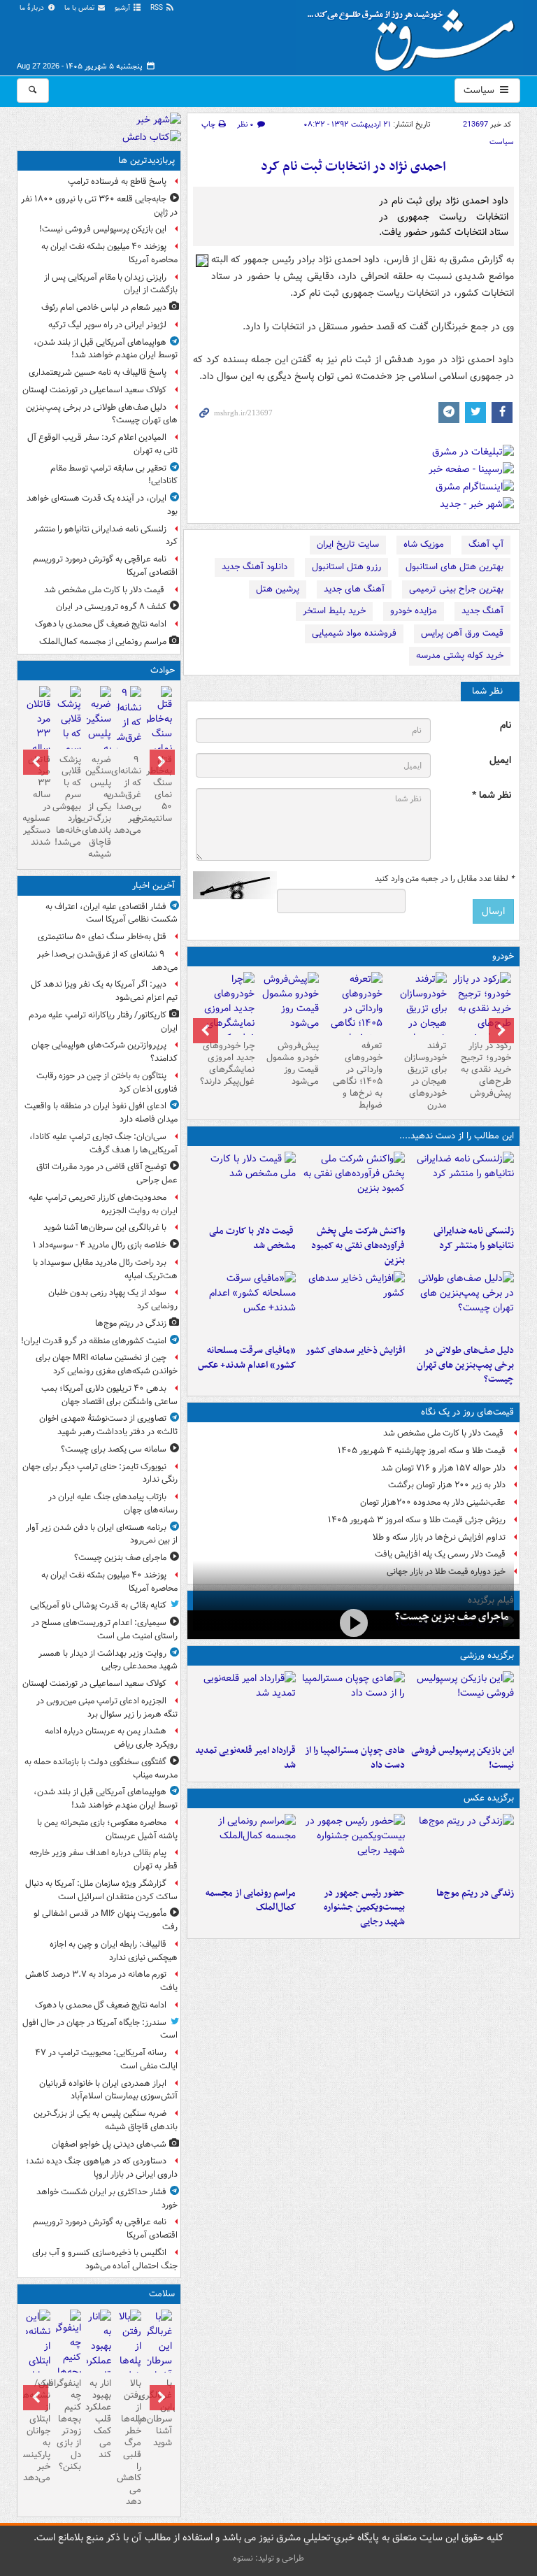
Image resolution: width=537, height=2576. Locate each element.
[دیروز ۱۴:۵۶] (353, 1705)
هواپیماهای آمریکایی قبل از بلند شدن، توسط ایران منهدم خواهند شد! (106, 349)
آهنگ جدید (482, 611)
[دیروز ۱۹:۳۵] (462, 1185)
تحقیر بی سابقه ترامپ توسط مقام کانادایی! (114, 475)
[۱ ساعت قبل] (129, 737)
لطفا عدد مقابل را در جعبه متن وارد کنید (444, 879)
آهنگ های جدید (354, 589)
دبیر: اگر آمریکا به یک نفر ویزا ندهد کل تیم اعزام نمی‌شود (104, 991)
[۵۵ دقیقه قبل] (159, 736)
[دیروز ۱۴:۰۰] (245, 1847)
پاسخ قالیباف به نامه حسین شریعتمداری (98, 372)
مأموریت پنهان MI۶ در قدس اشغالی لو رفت (106, 1920)
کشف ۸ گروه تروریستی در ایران (111, 607)
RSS (158, 8)
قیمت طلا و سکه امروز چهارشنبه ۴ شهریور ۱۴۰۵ (422, 1451)
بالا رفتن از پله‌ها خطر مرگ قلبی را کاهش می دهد (129, 2442)
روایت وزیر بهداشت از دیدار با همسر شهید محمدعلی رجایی (108, 1660)
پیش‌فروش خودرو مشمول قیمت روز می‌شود (293, 1064)
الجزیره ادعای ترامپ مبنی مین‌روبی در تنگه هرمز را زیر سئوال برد (107, 1708)
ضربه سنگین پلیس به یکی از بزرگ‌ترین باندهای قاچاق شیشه (99, 807)
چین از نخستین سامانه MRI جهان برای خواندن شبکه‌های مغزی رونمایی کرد (107, 1364)
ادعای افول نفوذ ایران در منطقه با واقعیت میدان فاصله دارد (101, 1112)
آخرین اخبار (153, 886)
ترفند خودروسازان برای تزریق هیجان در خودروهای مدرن (425, 1075)
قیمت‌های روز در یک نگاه (467, 1412)
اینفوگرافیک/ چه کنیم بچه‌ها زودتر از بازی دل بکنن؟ (68, 2425)
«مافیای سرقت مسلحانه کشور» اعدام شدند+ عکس (247, 1358)
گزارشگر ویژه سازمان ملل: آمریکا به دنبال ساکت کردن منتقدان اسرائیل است (100, 1890)
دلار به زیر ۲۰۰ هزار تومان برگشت (447, 1485)
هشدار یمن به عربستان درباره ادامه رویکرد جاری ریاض (111, 1738)
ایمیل (500, 760)
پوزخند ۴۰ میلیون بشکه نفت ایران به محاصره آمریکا (109, 253)
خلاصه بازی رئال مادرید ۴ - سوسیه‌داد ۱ (100, 1245)
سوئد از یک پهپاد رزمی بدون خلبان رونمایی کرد (113, 1299)
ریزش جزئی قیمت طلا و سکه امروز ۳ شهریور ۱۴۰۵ (417, 1520)
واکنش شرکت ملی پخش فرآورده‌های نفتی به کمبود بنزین (358, 1246)
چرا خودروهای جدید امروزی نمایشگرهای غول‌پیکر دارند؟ (227, 1064)
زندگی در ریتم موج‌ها (475, 1893)
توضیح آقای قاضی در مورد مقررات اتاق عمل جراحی (107, 1173)
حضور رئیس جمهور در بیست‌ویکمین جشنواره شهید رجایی (364, 1908)
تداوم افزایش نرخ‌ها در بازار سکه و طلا (439, 1537)
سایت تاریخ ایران (348, 544)
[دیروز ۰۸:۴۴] (245, 1305)
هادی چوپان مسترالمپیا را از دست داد (355, 1758)
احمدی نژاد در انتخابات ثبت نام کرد (353, 167)
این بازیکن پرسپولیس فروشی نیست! (463, 1758)
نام (506, 725)
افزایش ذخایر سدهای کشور (355, 1351)
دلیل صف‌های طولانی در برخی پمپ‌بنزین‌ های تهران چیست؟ (465, 1365)
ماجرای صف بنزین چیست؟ (452, 1617)
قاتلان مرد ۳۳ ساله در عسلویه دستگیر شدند (38, 801)
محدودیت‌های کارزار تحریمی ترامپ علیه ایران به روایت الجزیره (103, 1204)
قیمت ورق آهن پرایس (462, 633)
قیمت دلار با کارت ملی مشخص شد (252, 1238)
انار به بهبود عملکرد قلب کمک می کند (99, 2419)
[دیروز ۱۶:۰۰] (353, 1847)
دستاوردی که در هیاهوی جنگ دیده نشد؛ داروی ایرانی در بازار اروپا (102, 2168)
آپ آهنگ (486, 544)
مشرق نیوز (415, 35)
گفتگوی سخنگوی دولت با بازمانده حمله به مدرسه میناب (101, 1768)
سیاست (480, 90)
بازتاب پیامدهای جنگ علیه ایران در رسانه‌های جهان (113, 1503)
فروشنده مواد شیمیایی (354, 633)
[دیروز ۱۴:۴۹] (462, 1305)
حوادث (163, 670)
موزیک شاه (424, 544)
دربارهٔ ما (33, 8)
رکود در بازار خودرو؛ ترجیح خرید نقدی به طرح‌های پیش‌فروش (486, 1069)
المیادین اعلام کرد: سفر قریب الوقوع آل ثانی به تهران (102, 444)
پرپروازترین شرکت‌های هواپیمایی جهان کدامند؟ (105, 1052)
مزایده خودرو (414, 611)
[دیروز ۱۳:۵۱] (353, 1305)
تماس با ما (80, 8)
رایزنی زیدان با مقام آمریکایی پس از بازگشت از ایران (111, 284)
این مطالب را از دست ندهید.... (457, 1136)
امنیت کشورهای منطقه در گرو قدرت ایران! (94, 1341)
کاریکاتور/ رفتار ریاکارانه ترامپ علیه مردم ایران (103, 1022)
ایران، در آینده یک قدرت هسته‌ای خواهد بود (102, 505)
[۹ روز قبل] (225, 1016)
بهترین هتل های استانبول (454, 567)
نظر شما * (492, 795)
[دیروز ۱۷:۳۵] (462, 1705)
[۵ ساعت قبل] (462, 1847)
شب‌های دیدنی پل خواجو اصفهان (109, 2144)
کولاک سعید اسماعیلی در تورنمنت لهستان (94, 390)
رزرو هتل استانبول (346, 567)
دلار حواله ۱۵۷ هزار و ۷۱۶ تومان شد (443, 1468)
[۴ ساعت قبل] (159, 2354)
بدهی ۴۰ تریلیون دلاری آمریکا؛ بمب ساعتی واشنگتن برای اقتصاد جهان (109, 1395)
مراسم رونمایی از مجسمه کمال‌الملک (251, 1901)
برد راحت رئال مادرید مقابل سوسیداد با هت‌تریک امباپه (105, 1269)
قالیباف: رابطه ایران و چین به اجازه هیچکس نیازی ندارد (114, 1951)
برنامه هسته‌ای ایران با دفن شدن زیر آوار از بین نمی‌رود (102, 1534)
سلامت (162, 2294)
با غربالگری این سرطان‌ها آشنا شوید (105, 1228)
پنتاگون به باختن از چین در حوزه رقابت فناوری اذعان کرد (107, 1082)
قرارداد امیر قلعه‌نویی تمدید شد (245, 1758)
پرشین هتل (278, 589)
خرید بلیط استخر (334, 611)
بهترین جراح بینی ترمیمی (456, 589)
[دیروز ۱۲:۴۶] (245, 1705)
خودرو (503, 956)
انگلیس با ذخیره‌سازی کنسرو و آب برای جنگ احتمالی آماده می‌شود (105, 2259)
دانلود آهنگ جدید (255, 567)
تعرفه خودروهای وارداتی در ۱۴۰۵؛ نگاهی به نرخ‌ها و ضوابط (358, 1075)
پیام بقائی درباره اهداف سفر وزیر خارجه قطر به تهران (103, 1859)
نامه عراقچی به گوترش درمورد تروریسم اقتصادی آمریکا (105, 566)
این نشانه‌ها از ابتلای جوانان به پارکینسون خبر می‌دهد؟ (38, 2431)
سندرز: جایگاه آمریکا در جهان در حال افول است (100, 2029)
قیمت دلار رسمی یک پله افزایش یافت (440, 1554)
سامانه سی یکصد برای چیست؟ (114, 1449)
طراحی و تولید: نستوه (268, 2558)
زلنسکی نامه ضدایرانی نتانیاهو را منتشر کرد (474, 1238)
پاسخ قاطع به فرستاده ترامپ (117, 181)
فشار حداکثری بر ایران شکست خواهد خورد (107, 2198)
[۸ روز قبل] (289, 1003)
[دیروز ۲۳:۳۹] (353, 1623)
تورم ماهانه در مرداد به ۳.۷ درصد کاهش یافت (101, 1981)
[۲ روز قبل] (482, 1009)
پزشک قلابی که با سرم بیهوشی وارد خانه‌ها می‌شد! (68, 801)
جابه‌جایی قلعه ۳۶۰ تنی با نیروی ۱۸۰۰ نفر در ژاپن (99, 206)
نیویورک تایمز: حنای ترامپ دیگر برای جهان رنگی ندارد (100, 1473)
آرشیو (123, 8)
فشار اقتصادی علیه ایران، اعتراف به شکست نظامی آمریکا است (112, 913)
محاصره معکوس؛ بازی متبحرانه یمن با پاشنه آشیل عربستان (107, 1829)
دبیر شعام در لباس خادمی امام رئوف (104, 307)
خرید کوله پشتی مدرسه (460, 656)
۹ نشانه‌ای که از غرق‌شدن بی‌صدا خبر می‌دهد (129, 795)
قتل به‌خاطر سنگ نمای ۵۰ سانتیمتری (159, 789)
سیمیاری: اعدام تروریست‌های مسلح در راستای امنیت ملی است (105, 1629)
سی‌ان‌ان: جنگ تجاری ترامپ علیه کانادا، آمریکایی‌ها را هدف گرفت (103, 1143)
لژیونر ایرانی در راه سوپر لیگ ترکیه (107, 325)
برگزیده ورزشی (487, 1655)
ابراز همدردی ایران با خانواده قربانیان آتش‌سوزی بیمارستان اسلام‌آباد (108, 2090)
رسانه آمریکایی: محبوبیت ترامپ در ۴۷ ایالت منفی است (106, 2059)
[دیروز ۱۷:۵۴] (353, 1185)
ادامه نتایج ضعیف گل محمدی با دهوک (101, 624)
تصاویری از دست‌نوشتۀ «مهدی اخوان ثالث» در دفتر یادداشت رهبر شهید (108, 1425)
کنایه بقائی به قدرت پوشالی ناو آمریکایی (98, 1605)
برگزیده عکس (489, 1798)
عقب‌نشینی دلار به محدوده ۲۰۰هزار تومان (433, 1502)
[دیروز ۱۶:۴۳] (245, 1185)
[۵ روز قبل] (354, 1016)
